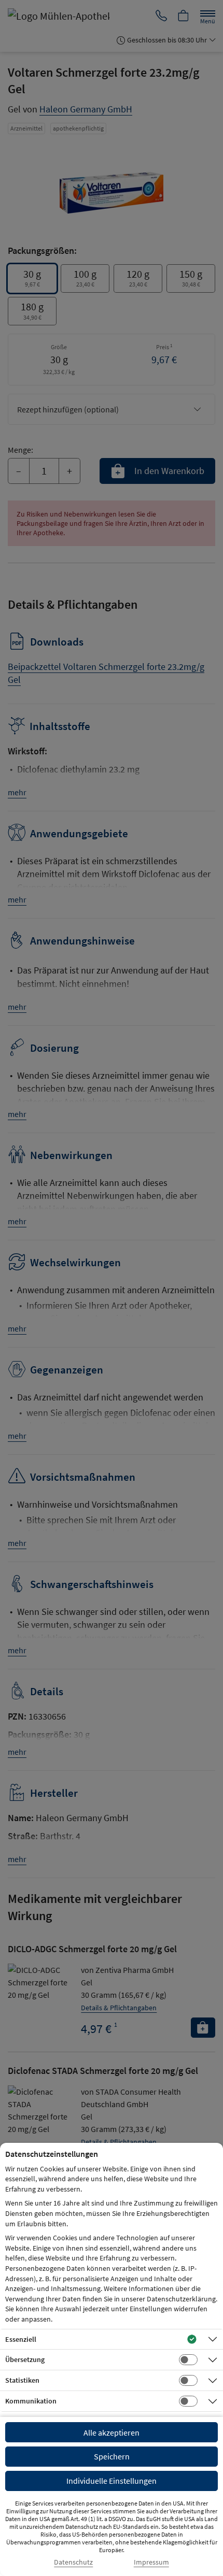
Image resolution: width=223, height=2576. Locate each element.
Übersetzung (25, 2359)
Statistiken (22, 2380)
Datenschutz (73, 2562)
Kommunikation (31, 2401)
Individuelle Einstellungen (112, 2481)
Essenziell (21, 2339)
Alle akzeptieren (112, 2432)
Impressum (151, 2562)
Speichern (112, 2456)
